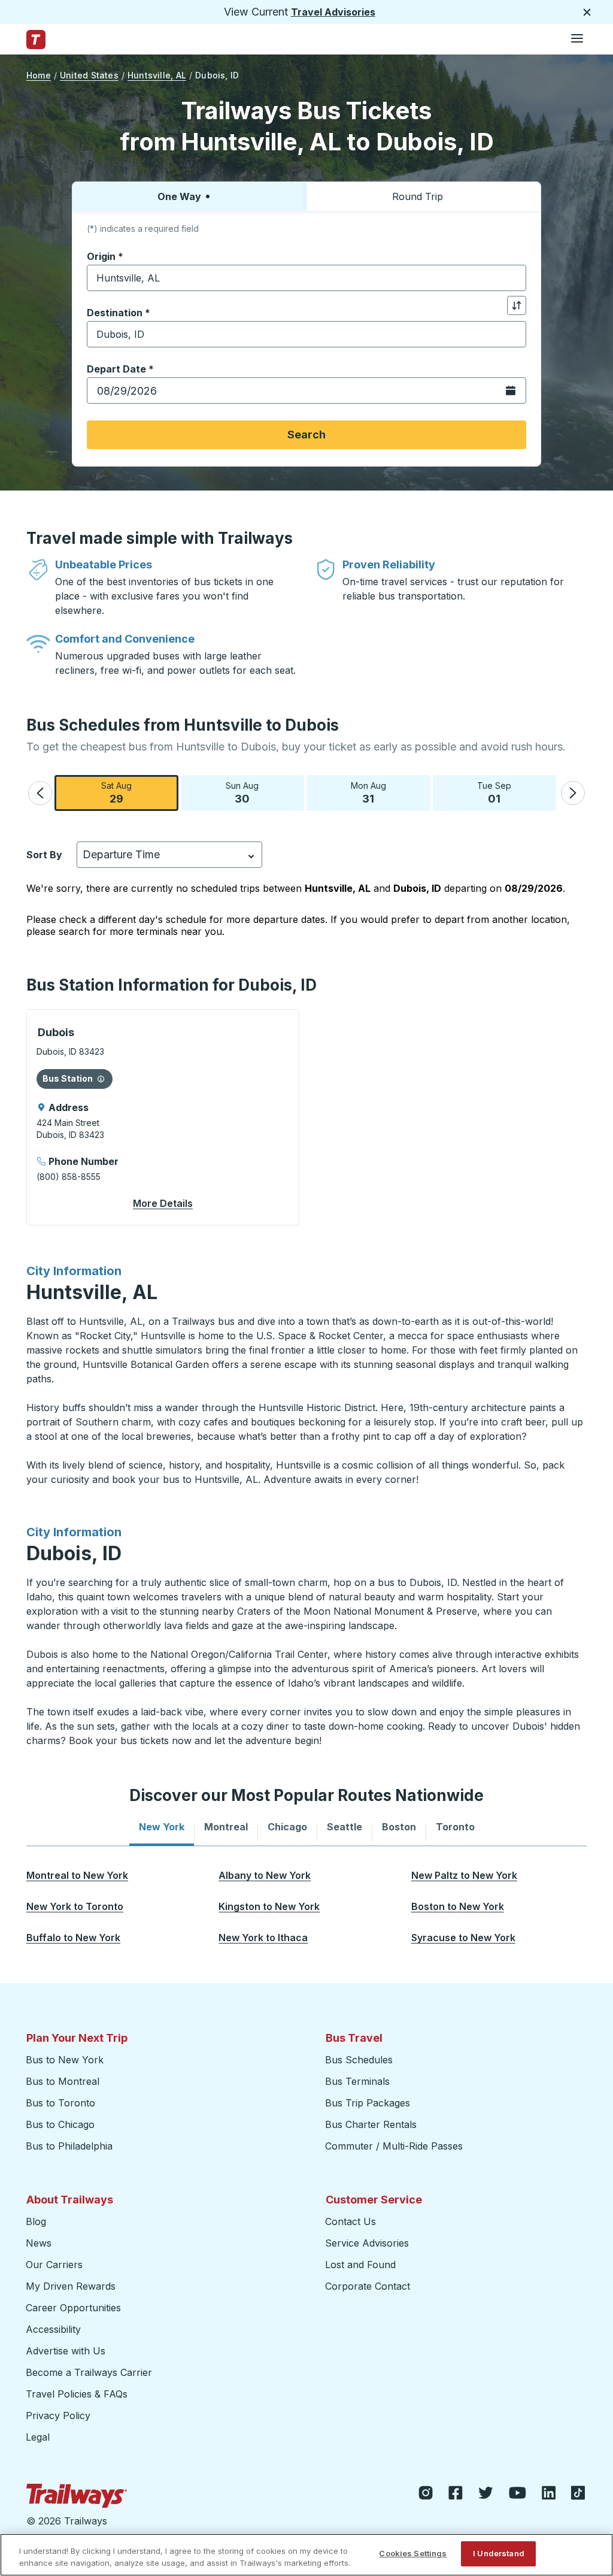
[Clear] (513, 278)
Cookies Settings (413, 2553)
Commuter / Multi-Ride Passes (394, 2146)
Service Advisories (367, 2243)
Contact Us (350, 2221)
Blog (36, 2221)
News (39, 2243)
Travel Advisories (333, 12)
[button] (40, 793)
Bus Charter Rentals (371, 2124)
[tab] (162, 1827)
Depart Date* (120, 369)
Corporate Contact (368, 2286)
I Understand (499, 2553)
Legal (38, 2437)
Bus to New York (65, 2060)
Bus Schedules (359, 2060)
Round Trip (418, 196)
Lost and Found (360, 2265)
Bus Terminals (357, 2081)
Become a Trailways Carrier (91, 2372)
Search (306, 435)
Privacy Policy (58, 2415)
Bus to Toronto (60, 2103)
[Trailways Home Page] (36, 40)
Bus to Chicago (60, 2124)
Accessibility (53, 2329)
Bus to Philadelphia (69, 2146)
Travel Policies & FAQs (77, 2394)
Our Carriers (54, 2265)
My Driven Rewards (71, 2286)
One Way (179, 196)
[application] (163, 1117)
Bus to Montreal (63, 2081)
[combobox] (306, 278)
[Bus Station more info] (101, 1079)
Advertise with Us (66, 2351)
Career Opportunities (73, 2308)
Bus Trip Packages (368, 2103)
